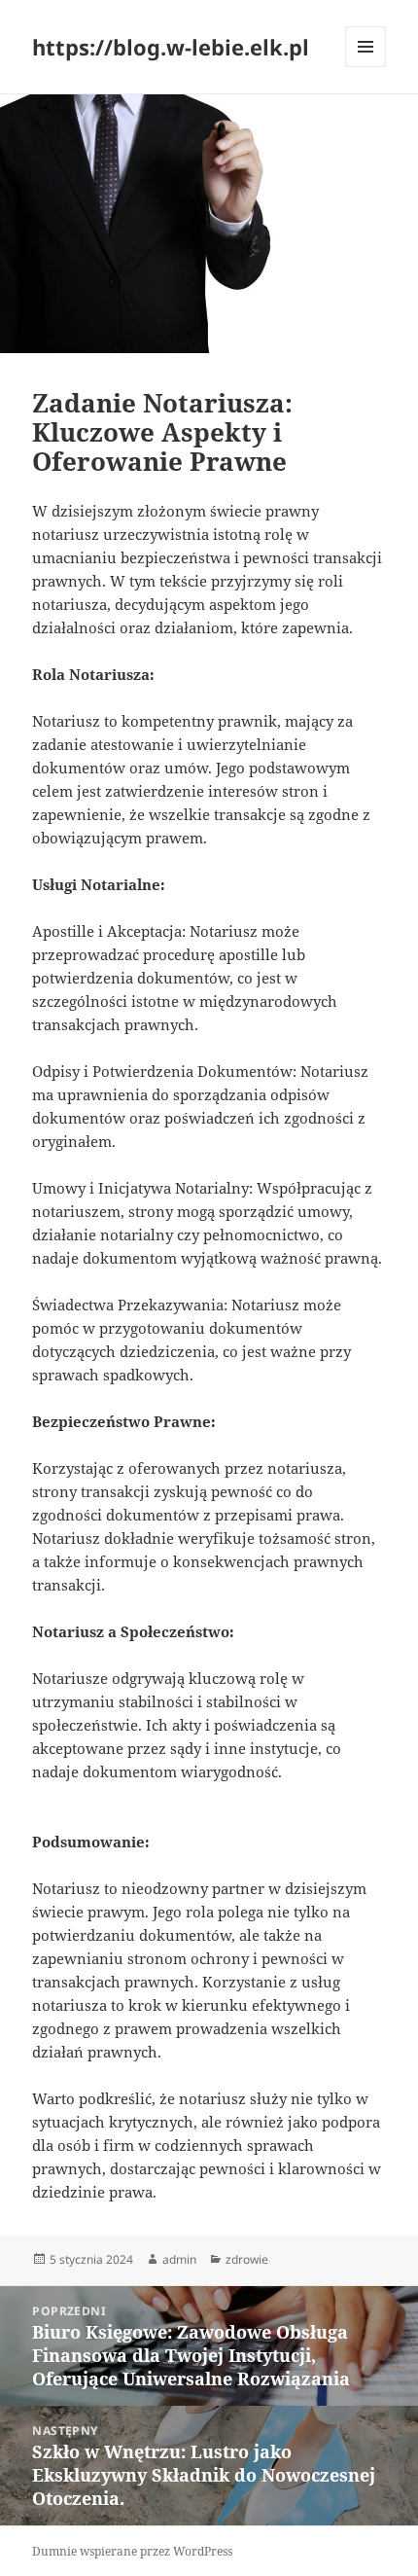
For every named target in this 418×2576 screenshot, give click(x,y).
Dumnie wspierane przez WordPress (132, 2551)
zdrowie (247, 2259)
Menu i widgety (366, 67)
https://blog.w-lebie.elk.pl (171, 47)
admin (179, 2259)
